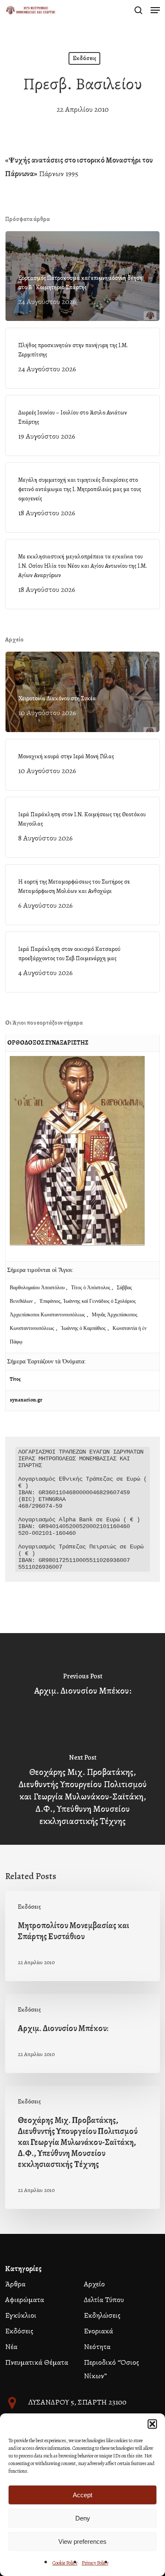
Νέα (11, 2347)
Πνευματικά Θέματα (37, 2362)
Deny (83, 2518)
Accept (82, 2495)
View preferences (82, 2541)
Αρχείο (94, 2284)
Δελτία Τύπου (104, 2300)
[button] (152, 2424)
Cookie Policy (65, 2563)
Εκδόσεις (84, 58)
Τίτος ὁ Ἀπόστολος (91, 1288)
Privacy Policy (95, 2563)
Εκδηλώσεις (102, 2315)
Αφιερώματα (25, 2300)
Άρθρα (15, 2284)
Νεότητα (97, 2347)
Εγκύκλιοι (21, 2315)
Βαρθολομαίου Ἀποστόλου (38, 1288)
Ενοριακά (98, 2331)
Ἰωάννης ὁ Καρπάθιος (83, 1328)
